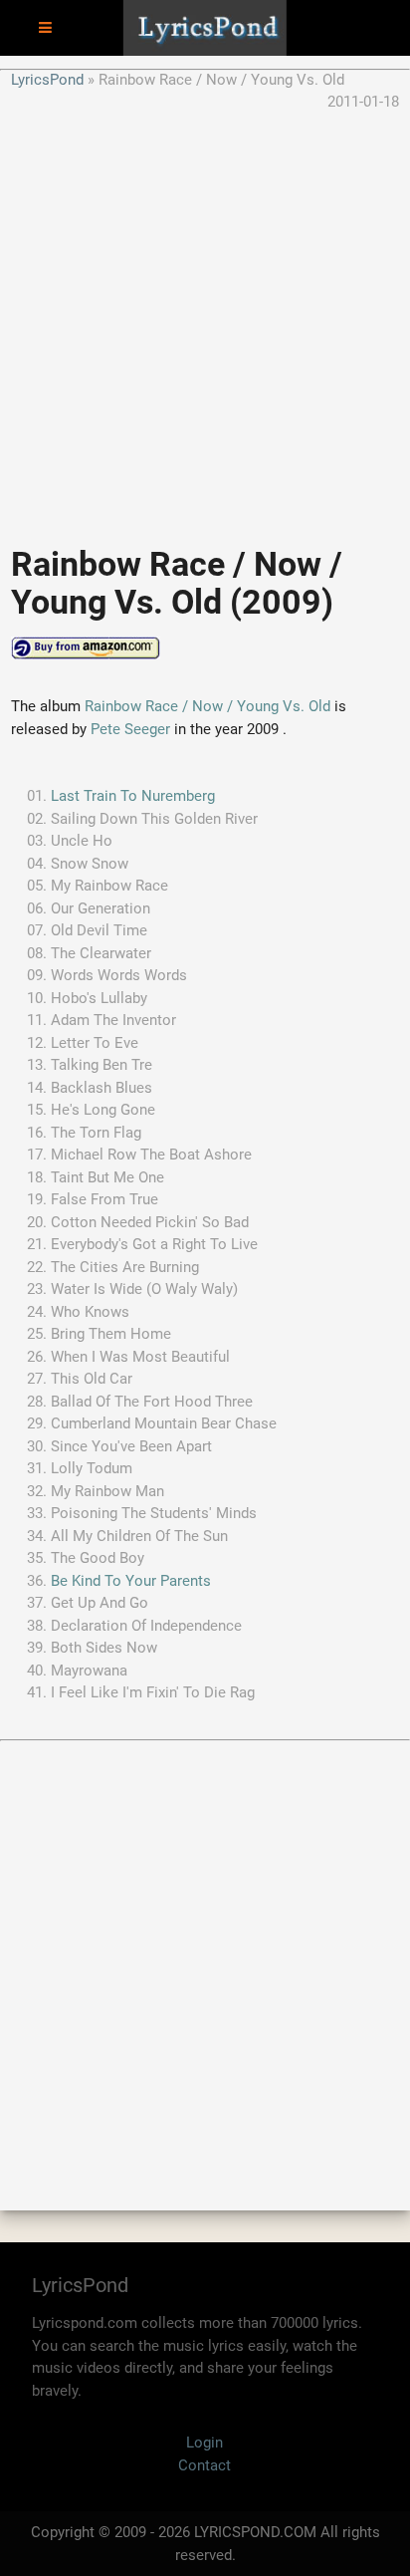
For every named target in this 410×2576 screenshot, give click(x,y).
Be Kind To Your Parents (131, 1581)
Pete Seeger (130, 729)
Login (205, 2443)
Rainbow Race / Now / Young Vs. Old (209, 706)
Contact (205, 2465)
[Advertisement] (205, 319)
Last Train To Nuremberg (133, 796)
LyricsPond (47, 80)
